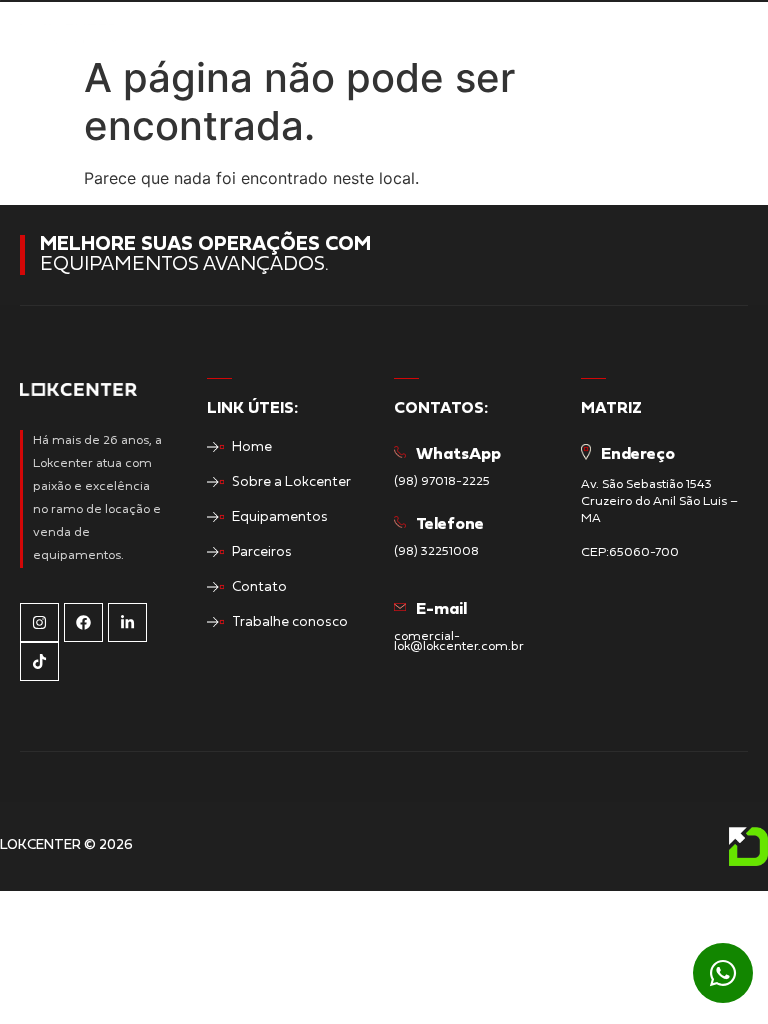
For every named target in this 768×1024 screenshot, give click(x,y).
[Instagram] (39, 622)
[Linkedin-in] (127, 622)
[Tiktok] (39, 661)
